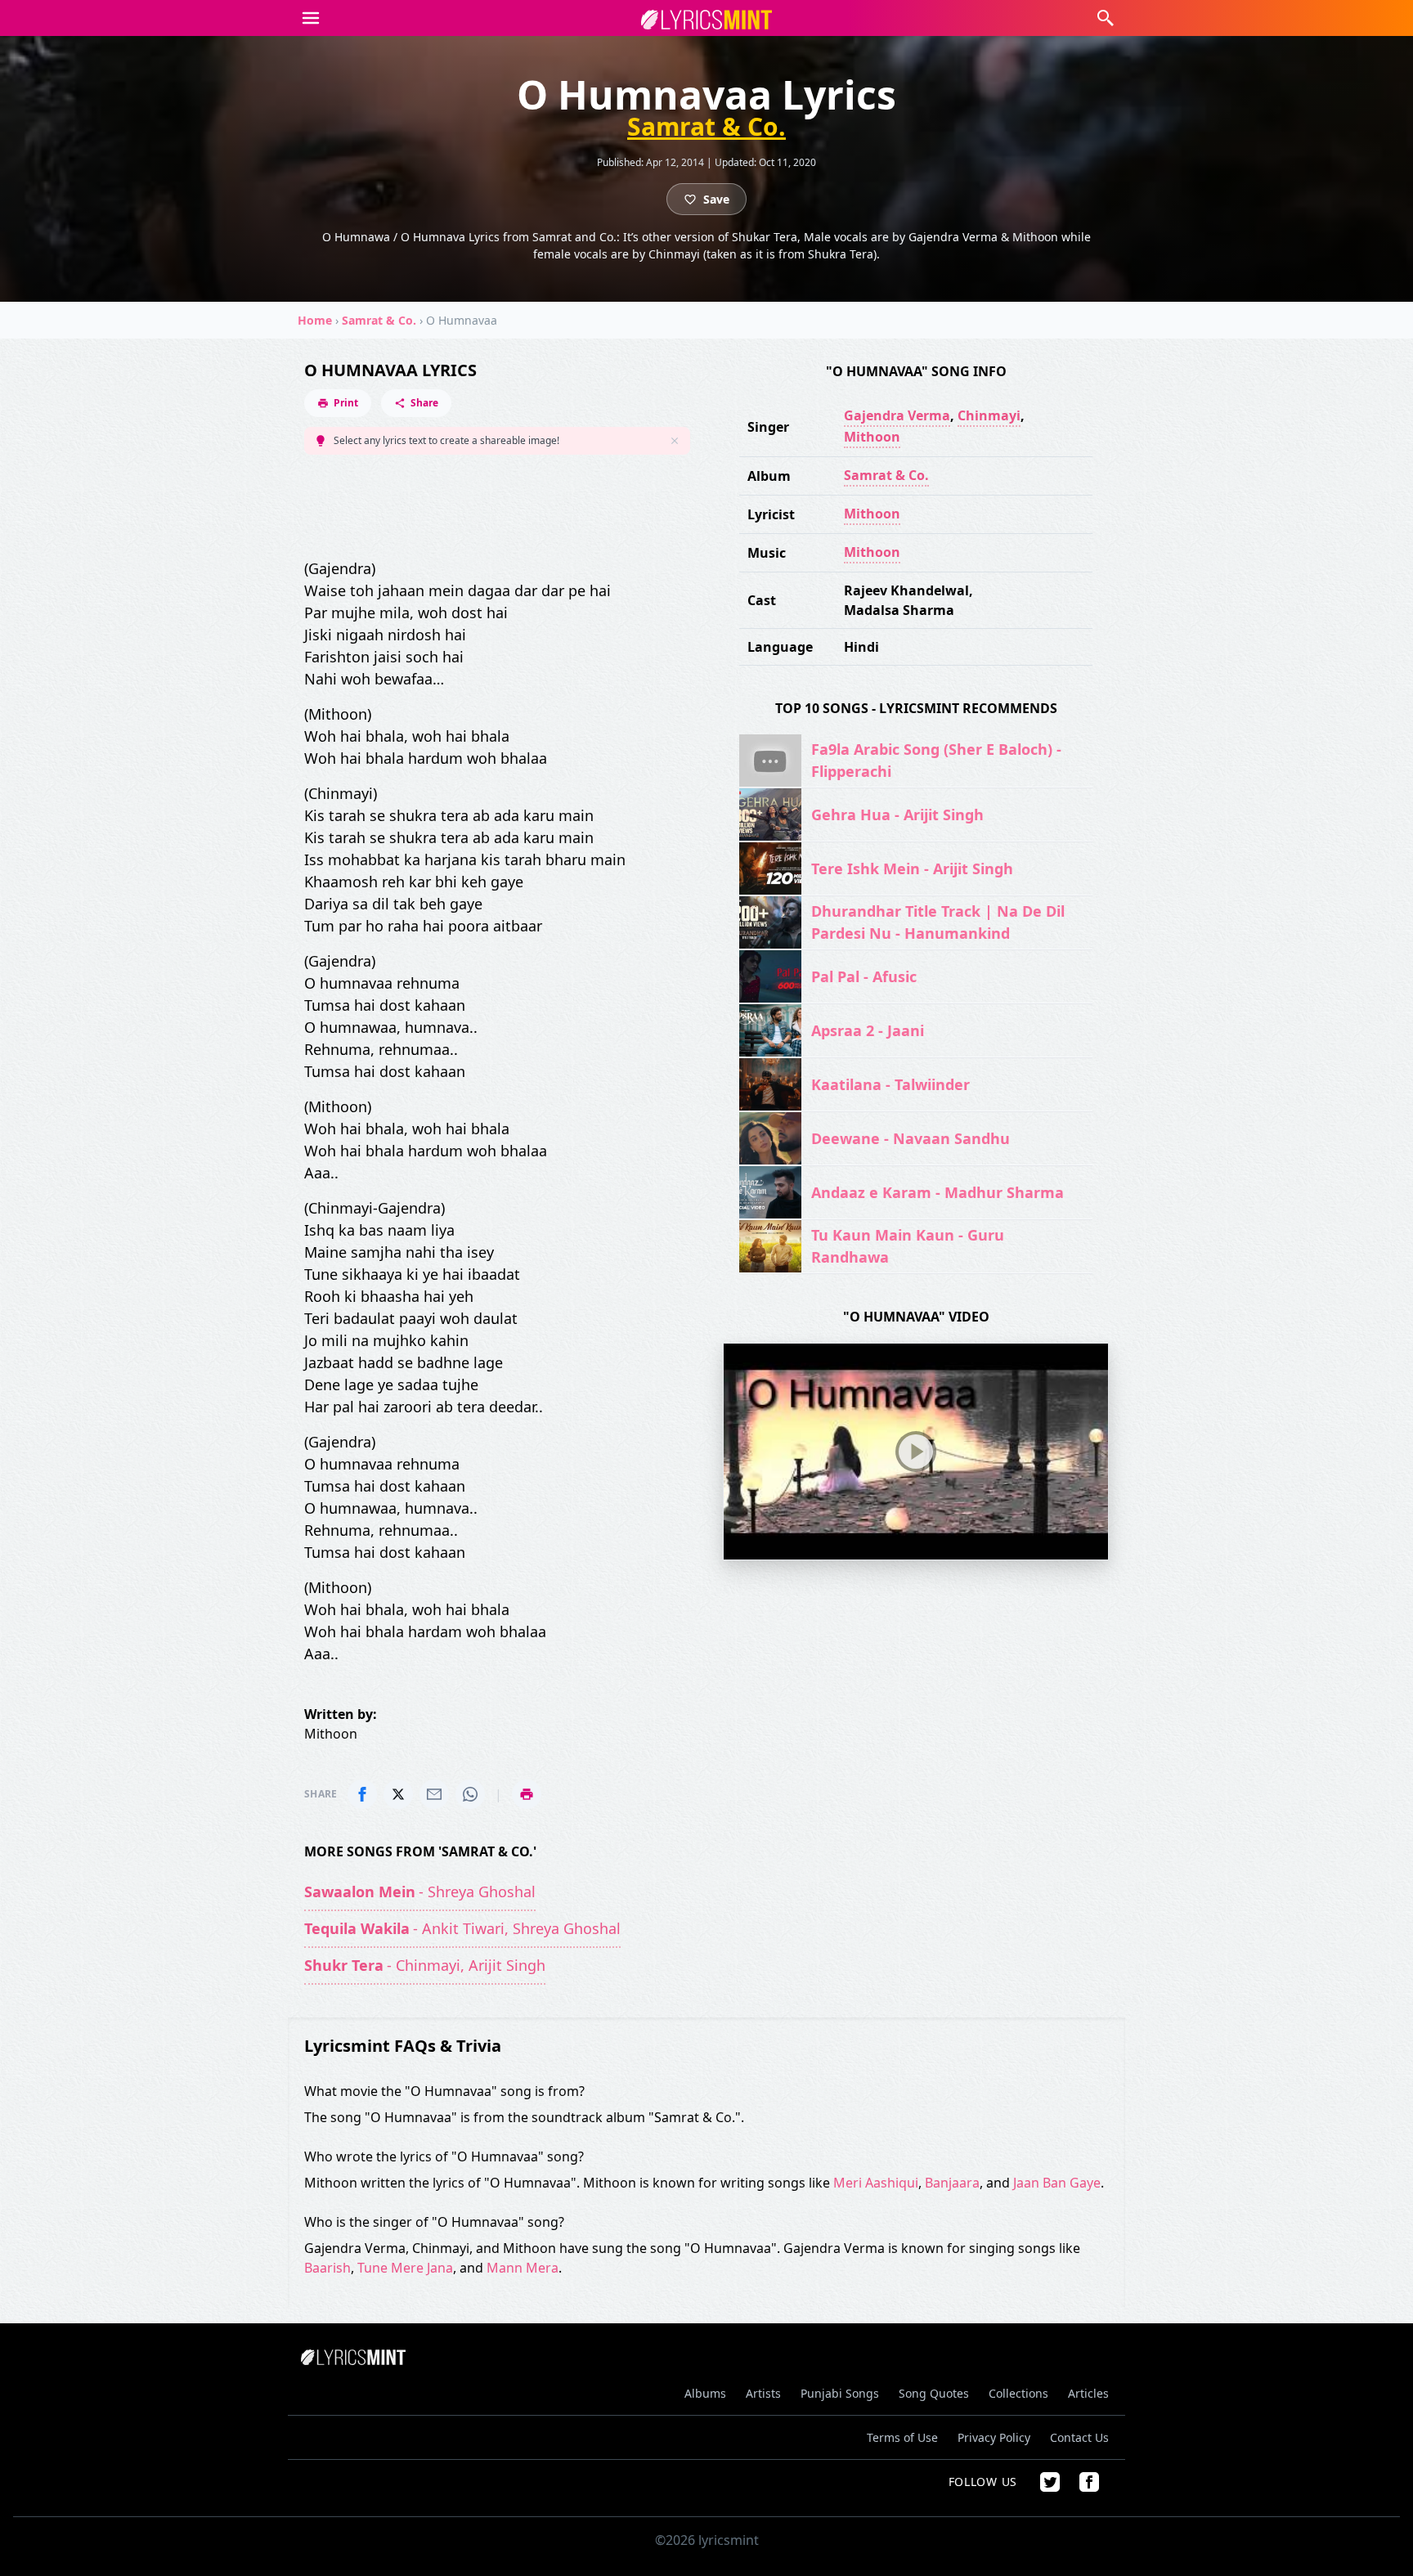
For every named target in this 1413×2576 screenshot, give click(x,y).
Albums (705, 2393)
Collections (1018, 2393)
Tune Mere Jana (405, 2268)
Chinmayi (989, 415)
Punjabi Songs (840, 2393)
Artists (763, 2393)
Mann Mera (523, 2268)
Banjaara (952, 2183)
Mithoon (872, 437)
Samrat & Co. (706, 127)
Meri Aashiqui (876, 2183)
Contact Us (1079, 2437)
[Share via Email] (434, 1794)
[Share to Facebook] (362, 1794)
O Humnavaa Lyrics (390, 370)
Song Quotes (934, 2393)
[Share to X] (398, 1794)
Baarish (327, 2268)
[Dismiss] (675, 441)
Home (315, 320)
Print (346, 403)
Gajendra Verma (897, 415)
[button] (311, 18)
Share (424, 403)
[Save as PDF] (527, 1794)
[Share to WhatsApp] (470, 1794)
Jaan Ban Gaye (1057, 2183)
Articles (1088, 2393)
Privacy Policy (994, 2437)
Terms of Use (902, 2437)
